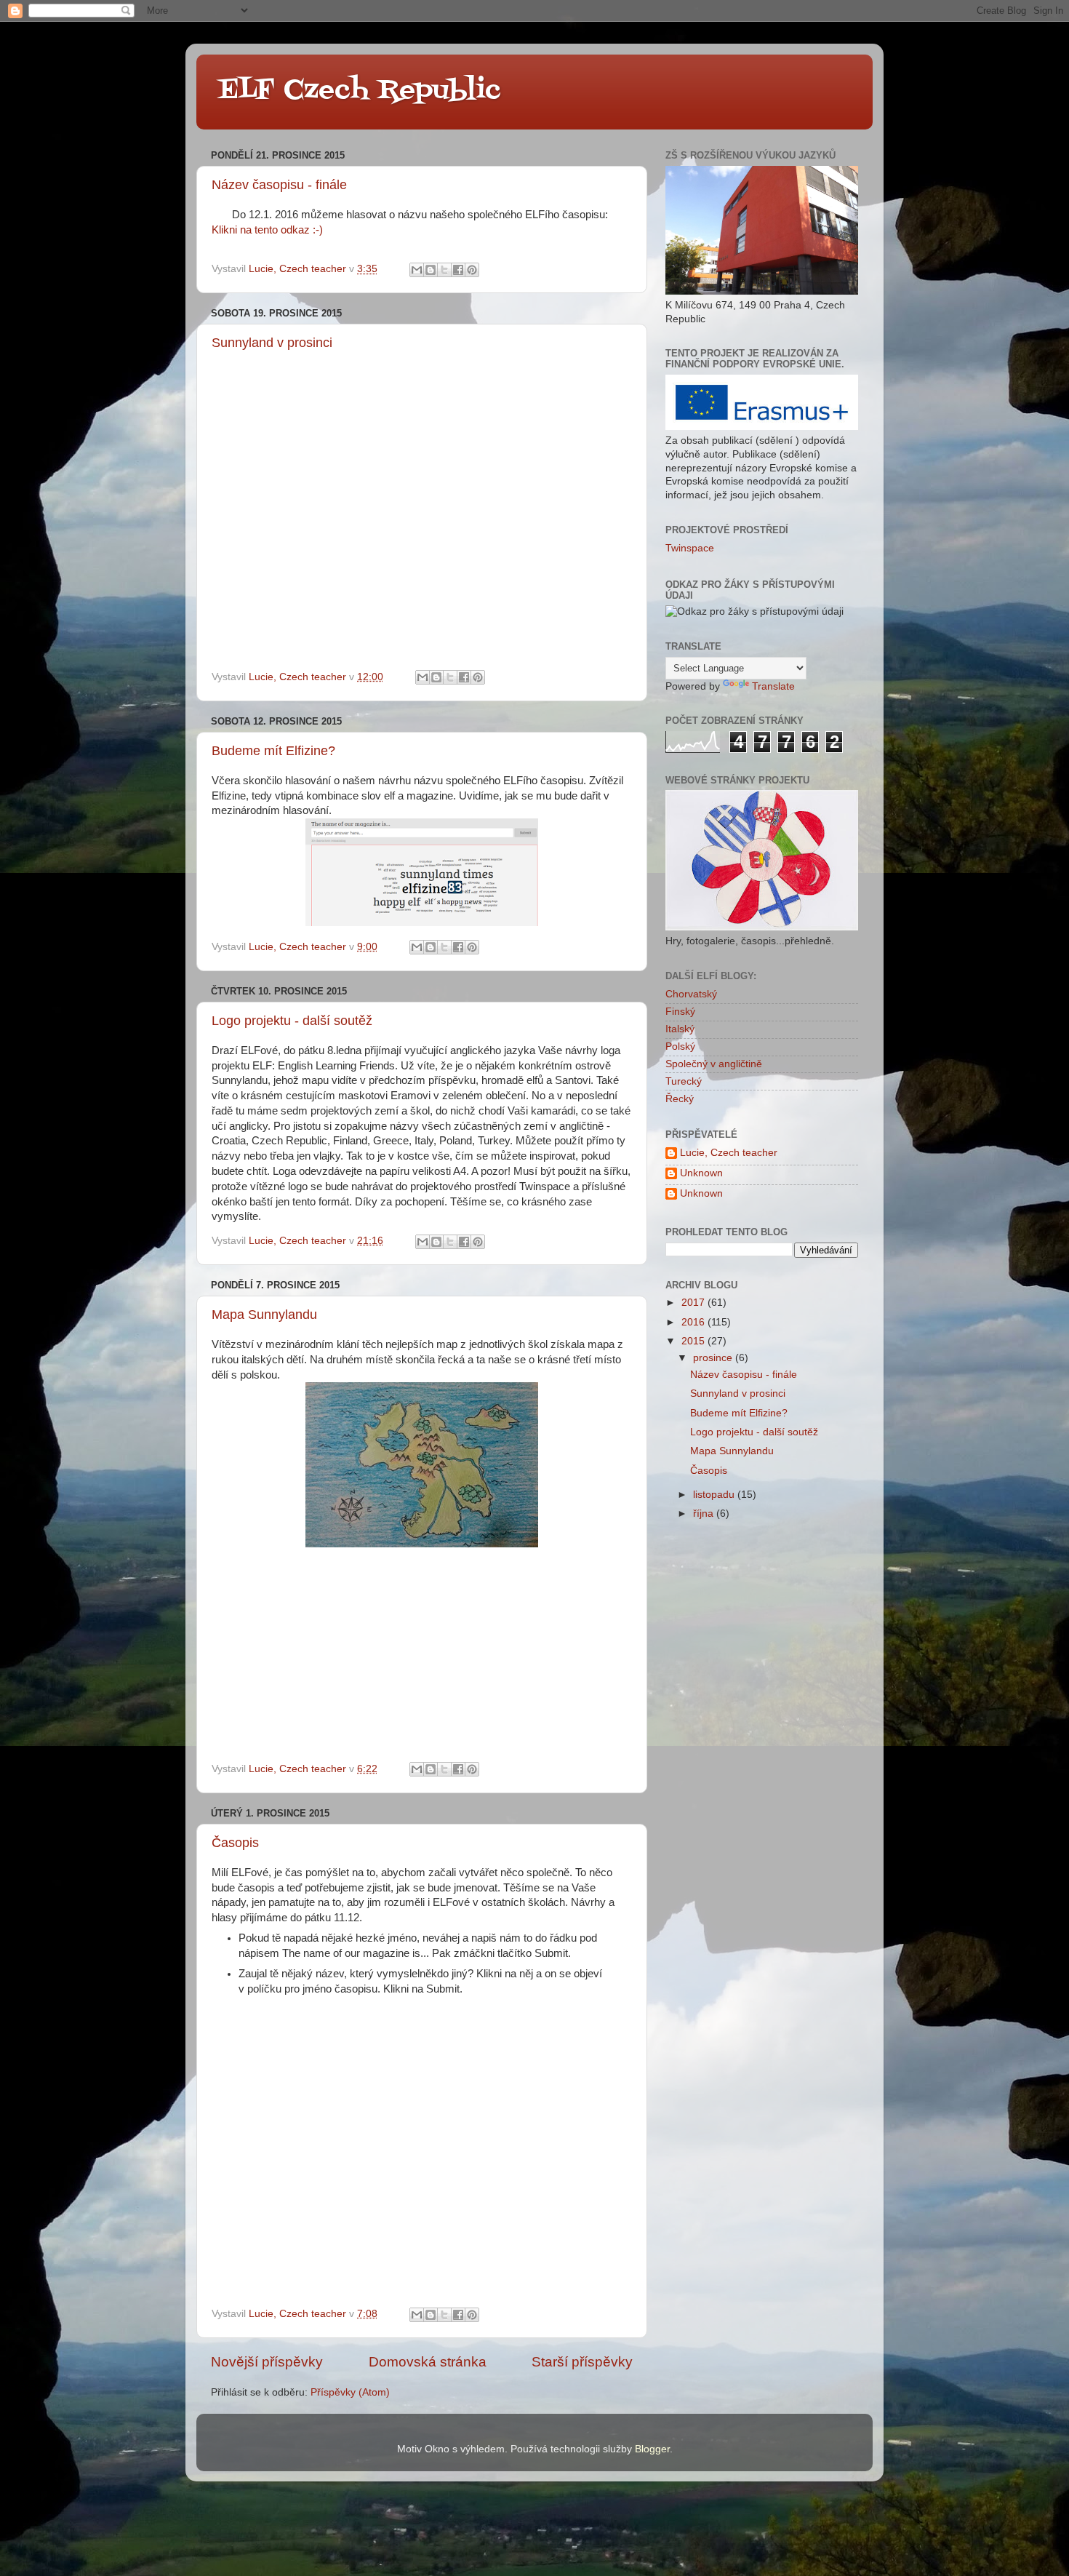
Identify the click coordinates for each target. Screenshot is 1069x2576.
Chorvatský (691, 994)
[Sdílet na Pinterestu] (472, 270)
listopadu (715, 1495)
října (705, 1514)
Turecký (684, 1081)
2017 (694, 1303)
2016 (694, 1322)
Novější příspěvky (267, 2362)
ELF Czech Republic (360, 91)
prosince (714, 1358)
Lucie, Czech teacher (729, 1153)
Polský (680, 1046)
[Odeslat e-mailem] (417, 270)
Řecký (680, 1099)
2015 (694, 1341)
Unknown (701, 1173)
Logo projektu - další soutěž (292, 1021)
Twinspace (690, 548)
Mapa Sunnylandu (264, 1315)
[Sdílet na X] (444, 270)
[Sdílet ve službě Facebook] (458, 270)
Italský (680, 1029)
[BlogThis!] (431, 270)
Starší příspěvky (582, 2362)
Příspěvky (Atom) (350, 2392)
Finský (680, 1012)
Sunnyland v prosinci (272, 343)
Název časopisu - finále (279, 185)
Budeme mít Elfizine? (273, 751)
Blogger (652, 2449)
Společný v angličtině (714, 1064)
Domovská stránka (428, 2362)
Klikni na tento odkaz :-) (267, 230)
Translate (773, 686)
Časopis (235, 1843)
